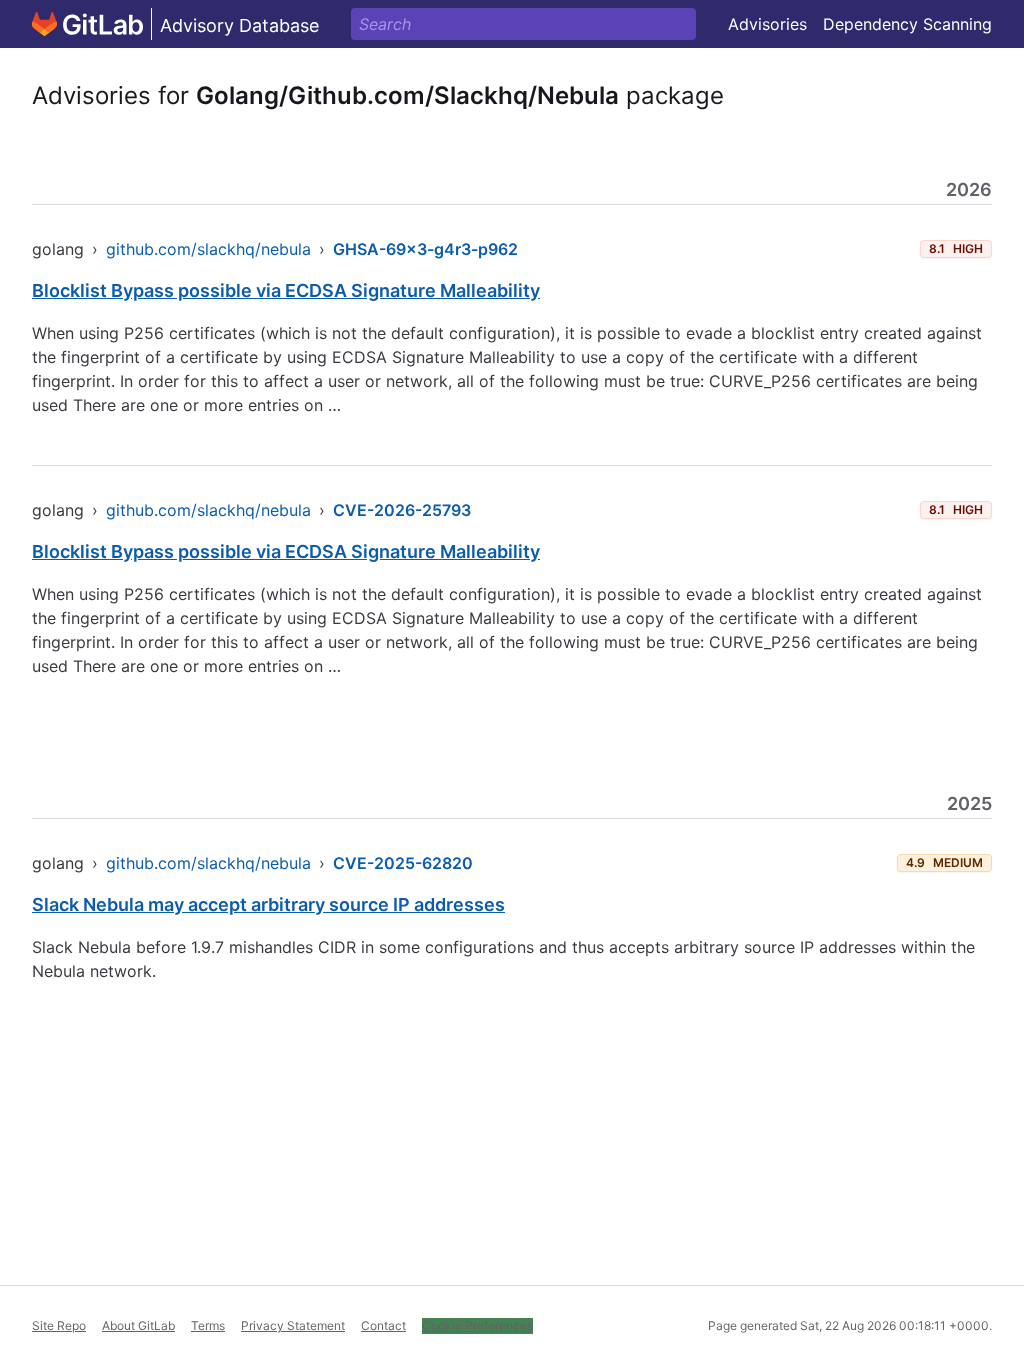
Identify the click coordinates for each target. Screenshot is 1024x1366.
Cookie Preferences (477, 1325)
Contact (383, 1325)
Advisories (767, 24)
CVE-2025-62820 (403, 863)
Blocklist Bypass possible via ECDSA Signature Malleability (286, 290)
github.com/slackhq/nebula (208, 249)
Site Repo (59, 1325)
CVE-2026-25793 (402, 510)
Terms (208, 1325)
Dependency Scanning (907, 24)
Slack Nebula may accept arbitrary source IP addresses (268, 904)
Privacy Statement (293, 1325)
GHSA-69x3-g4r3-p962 (425, 249)
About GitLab (138, 1325)
